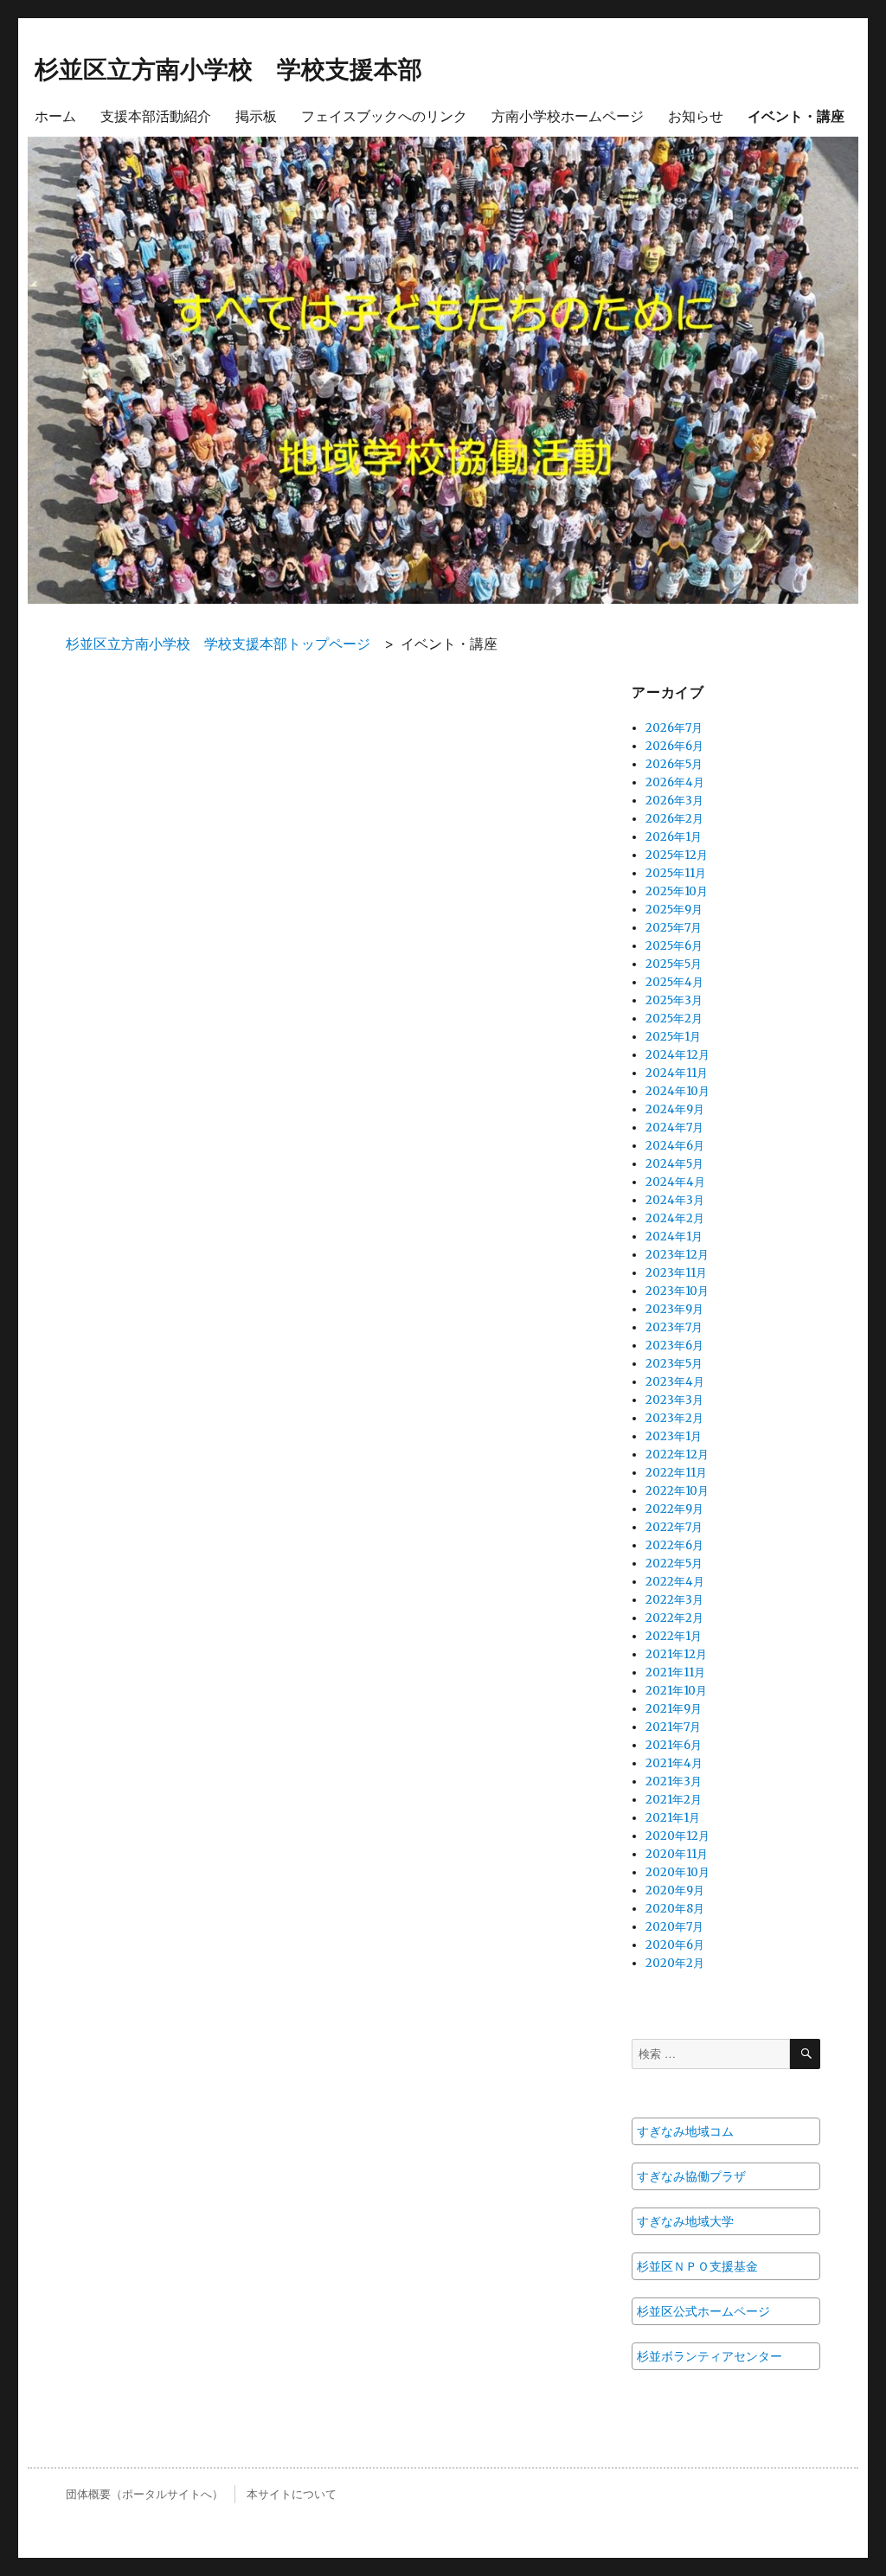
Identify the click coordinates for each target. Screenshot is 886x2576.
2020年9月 (675, 1890)
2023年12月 (677, 1255)
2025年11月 (676, 873)
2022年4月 (675, 1582)
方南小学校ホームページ (568, 115)
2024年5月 (674, 1164)
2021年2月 (674, 1800)
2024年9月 (675, 1109)
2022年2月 (674, 1618)
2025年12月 (677, 855)
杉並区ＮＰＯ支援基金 (697, 2266)
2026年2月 (674, 819)
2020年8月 (675, 1909)
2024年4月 (675, 1182)
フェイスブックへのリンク (384, 115)
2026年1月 (674, 837)
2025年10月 (677, 891)
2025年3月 (674, 1000)
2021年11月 (675, 1672)
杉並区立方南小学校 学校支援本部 (228, 68)
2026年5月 (674, 764)
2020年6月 (675, 1945)
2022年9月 (674, 1509)
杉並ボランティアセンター (709, 2356)
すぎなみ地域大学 (685, 2221)
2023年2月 (674, 1418)
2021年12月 (676, 1654)
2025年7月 (674, 928)
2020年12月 (677, 1836)
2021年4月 (674, 1763)
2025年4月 (674, 982)
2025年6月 (674, 946)
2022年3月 (674, 1600)
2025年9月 (674, 910)
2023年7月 (674, 1327)
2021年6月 (674, 1745)
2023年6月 (674, 1346)
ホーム (55, 115)
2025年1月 (673, 1037)
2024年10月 (677, 1091)
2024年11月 (677, 1073)
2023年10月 (677, 1291)
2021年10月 (676, 1691)
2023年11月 (676, 1273)
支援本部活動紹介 (156, 115)
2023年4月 (675, 1382)
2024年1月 (674, 1237)
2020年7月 (674, 1927)
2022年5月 (674, 1564)
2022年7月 (674, 1527)
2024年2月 (675, 1218)
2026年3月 (674, 801)
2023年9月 (674, 1309)
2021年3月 (674, 1781)
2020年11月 (677, 1854)
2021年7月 (673, 1727)
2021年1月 (673, 1818)
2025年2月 (674, 1019)
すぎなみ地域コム (685, 2131)
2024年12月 (677, 1055)
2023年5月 (674, 1364)
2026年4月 (675, 782)
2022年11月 (676, 1473)
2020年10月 (677, 1872)
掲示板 (256, 115)
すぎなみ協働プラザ (691, 2176)
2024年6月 (675, 1146)
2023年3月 (674, 1400)
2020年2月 (675, 1963)
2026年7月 (674, 728)
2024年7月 (674, 1128)
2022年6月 (674, 1545)
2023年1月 (674, 1436)
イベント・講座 (796, 115)
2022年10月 (677, 1491)
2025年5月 (674, 964)
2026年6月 (674, 746)
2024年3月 (675, 1200)
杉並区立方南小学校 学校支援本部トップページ (218, 644)
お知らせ (696, 115)
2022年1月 (674, 1636)
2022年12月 (677, 1455)
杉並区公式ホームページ (703, 2311)
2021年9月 (674, 1709)
